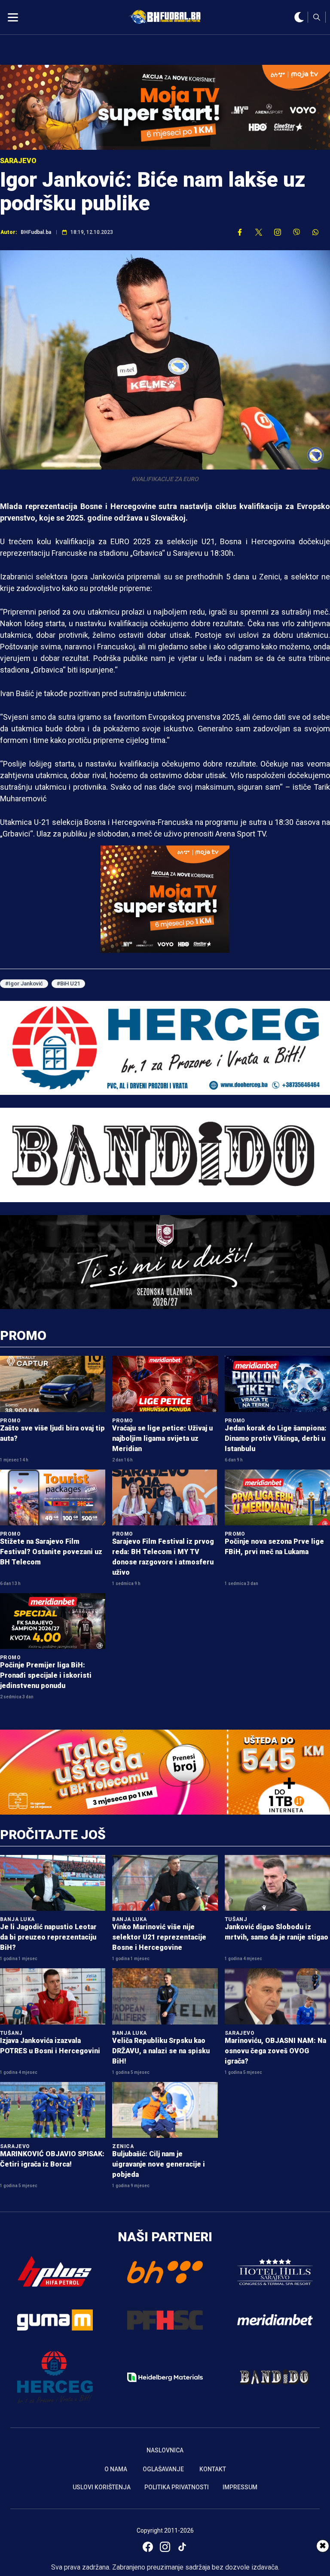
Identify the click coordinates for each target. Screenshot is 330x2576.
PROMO (23, 1335)
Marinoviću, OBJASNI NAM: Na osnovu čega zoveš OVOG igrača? (275, 2051)
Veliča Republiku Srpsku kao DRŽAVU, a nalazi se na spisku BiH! (161, 2051)
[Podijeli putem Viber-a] (296, 232)
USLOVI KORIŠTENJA (102, 2487)
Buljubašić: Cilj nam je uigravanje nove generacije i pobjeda (159, 2164)
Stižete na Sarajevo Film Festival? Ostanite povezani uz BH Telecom (51, 1552)
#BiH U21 (68, 983)
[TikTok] (182, 2547)
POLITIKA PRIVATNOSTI (177, 2487)
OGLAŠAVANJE (163, 2469)
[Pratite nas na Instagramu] (278, 232)
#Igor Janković (24, 983)
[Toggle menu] (13, 17)
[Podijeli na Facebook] (240, 232)
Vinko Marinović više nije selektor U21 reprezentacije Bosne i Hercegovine (159, 1937)
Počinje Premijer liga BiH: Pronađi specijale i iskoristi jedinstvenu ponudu (46, 1675)
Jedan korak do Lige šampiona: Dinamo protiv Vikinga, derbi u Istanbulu (276, 1438)
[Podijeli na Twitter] (259, 232)
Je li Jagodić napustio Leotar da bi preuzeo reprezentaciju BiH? (48, 1937)
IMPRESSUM (240, 2487)
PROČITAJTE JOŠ (53, 1835)
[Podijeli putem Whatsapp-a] (315, 232)
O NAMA (116, 2469)
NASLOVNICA (165, 2450)
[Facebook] (148, 2547)
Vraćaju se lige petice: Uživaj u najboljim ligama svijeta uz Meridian (162, 1438)
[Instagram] (165, 2547)
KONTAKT (213, 2469)
